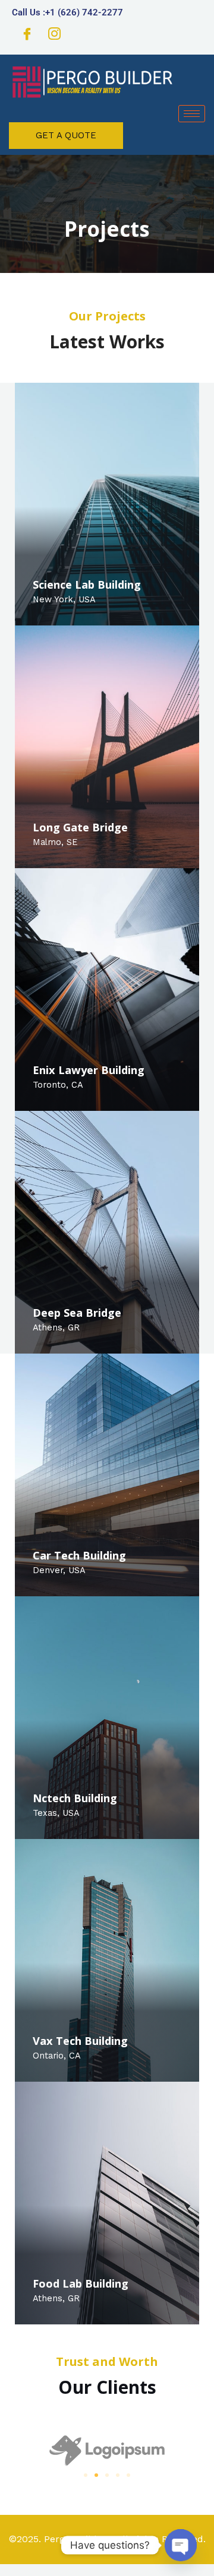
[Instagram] (54, 36)
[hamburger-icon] (192, 114)
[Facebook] (27, 36)
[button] (86, 2475)
